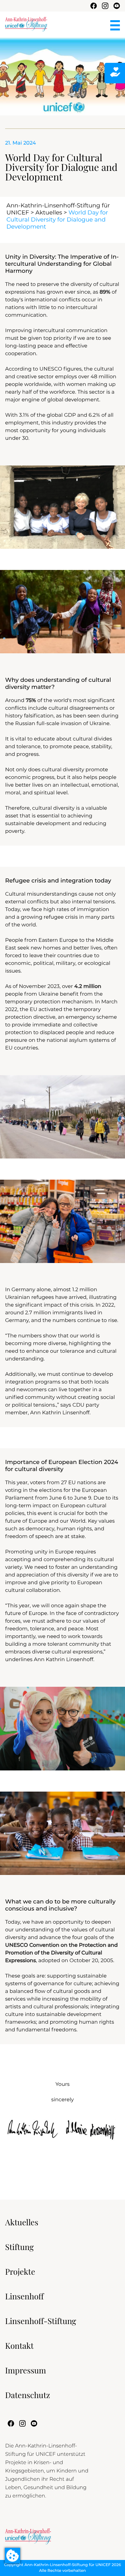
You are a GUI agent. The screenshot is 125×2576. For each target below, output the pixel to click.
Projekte (20, 2272)
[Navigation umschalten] (115, 25)
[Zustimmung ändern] (13, 2555)
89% (105, 292)
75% (31, 701)
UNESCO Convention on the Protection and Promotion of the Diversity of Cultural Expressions (61, 1953)
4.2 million (88, 987)
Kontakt (19, 2346)
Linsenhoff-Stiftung (41, 2321)
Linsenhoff (24, 2296)
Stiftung (19, 2247)
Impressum (26, 2370)
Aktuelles (49, 213)
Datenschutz (28, 2395)
